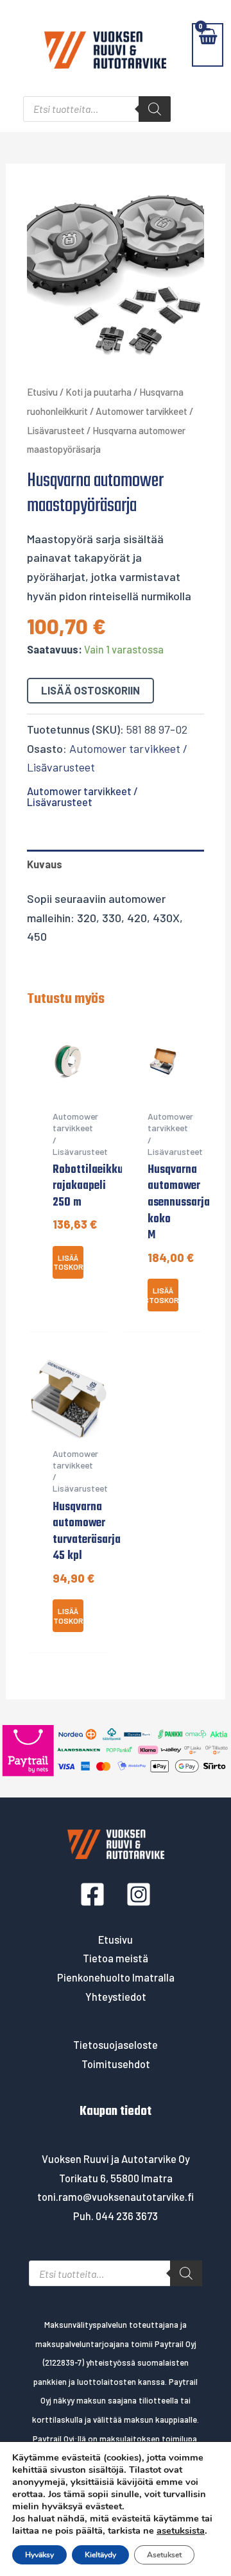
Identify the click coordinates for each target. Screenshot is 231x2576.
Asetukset (164, 2555)
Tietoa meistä (116, 1958)
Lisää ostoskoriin (90, 690)
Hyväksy (39, 2555)
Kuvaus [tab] (45, 864)
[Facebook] (92, 1894)
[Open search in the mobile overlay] (97, 109)
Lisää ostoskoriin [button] (68, 1262)
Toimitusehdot (116, 2064)
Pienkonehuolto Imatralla (116, 1977)
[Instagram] (139, 1894)
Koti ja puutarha (98, 392)
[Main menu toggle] (18, 45)
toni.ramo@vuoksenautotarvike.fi (116, 2197)
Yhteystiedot (116, 1997)
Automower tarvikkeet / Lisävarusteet (82, 796)
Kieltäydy (100, 2555)
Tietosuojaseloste (116, 2045)
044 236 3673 (127, 2216)
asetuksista (181, 2530)
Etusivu (42, 392)
